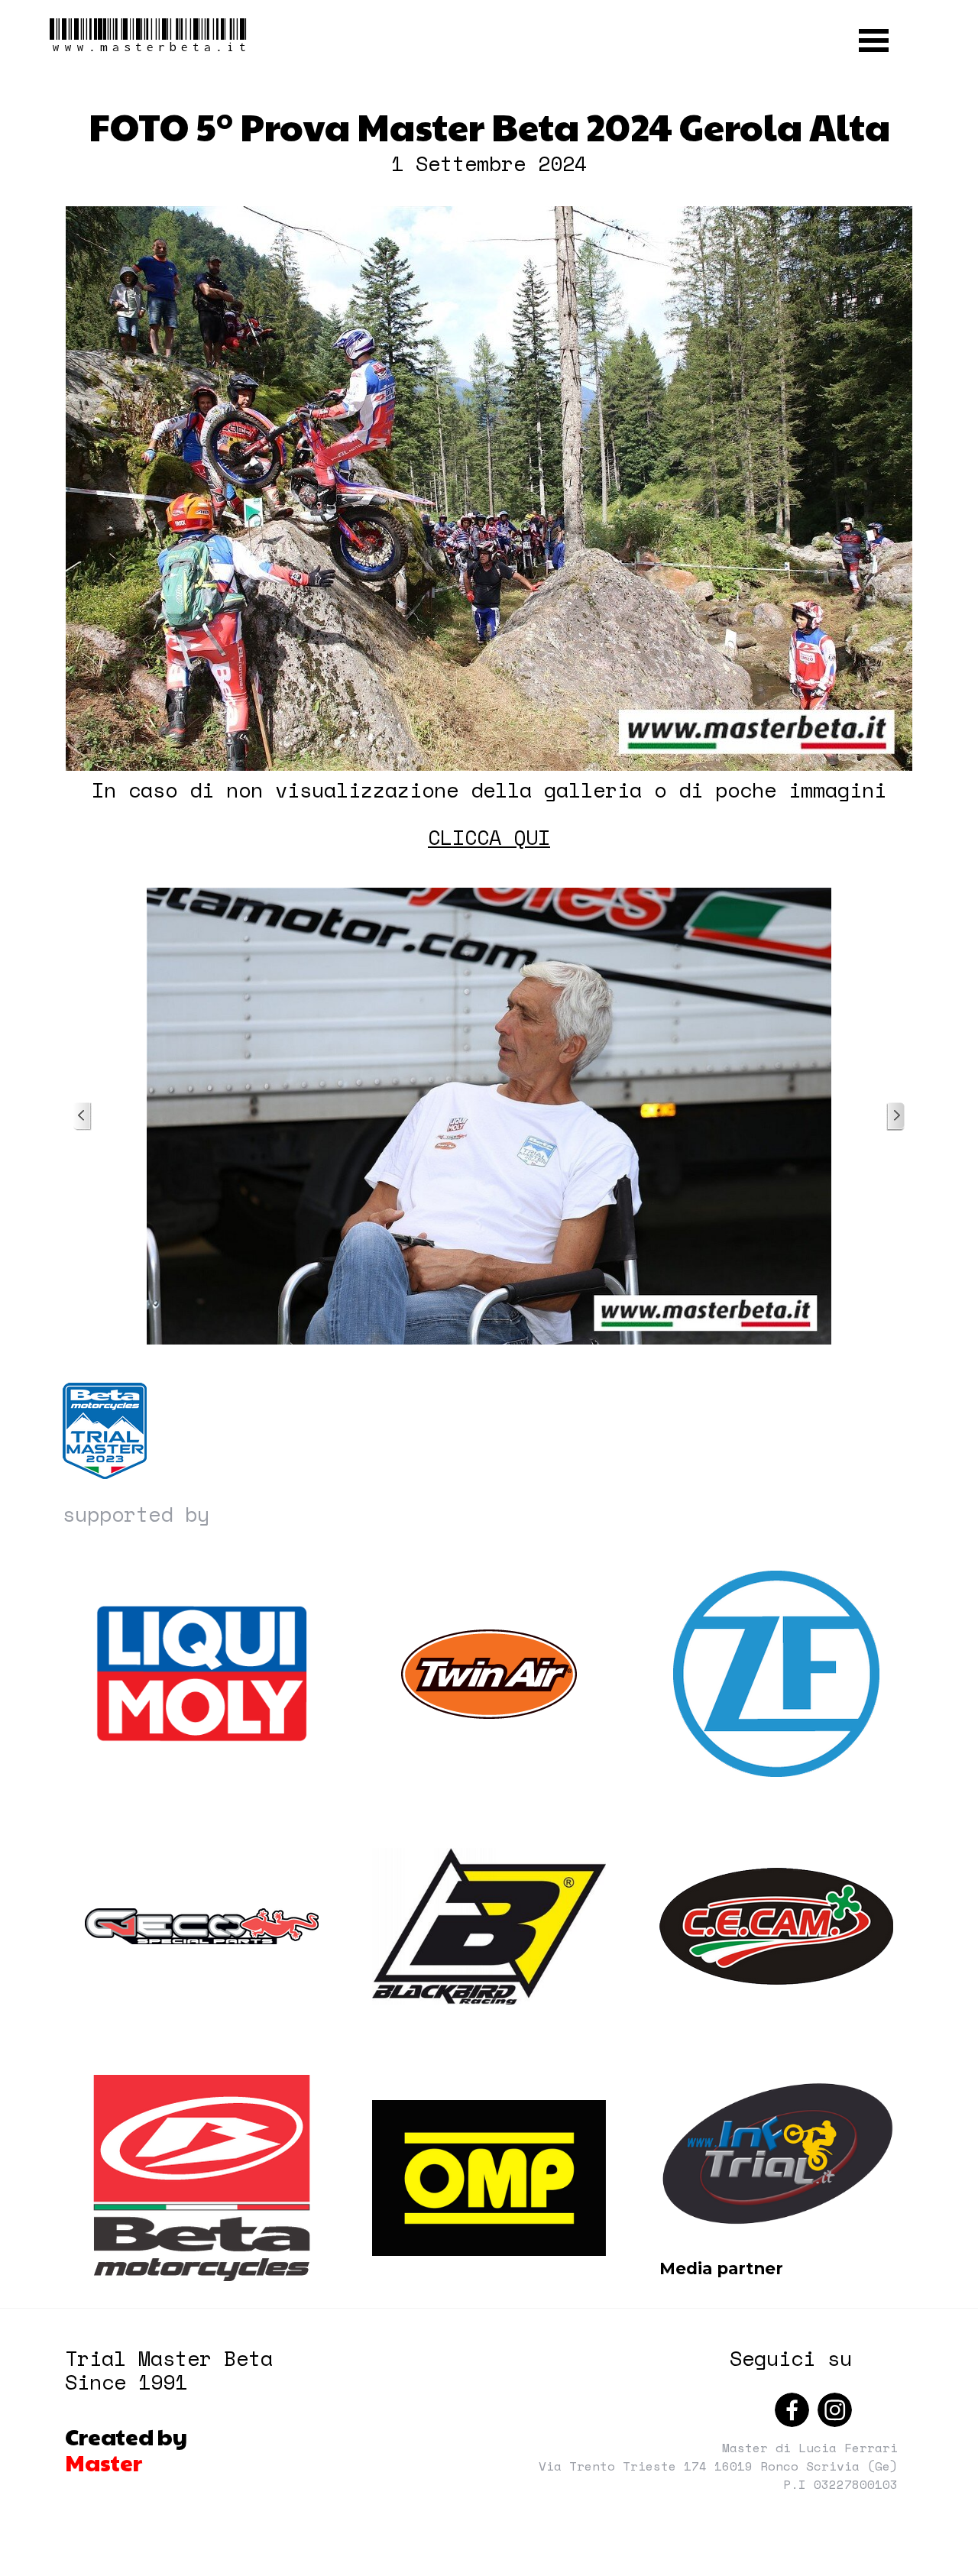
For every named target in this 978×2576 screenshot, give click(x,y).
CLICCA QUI (489, 837)
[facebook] (792, 2410)
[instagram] (835, 2410)
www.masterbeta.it (149, 36)
